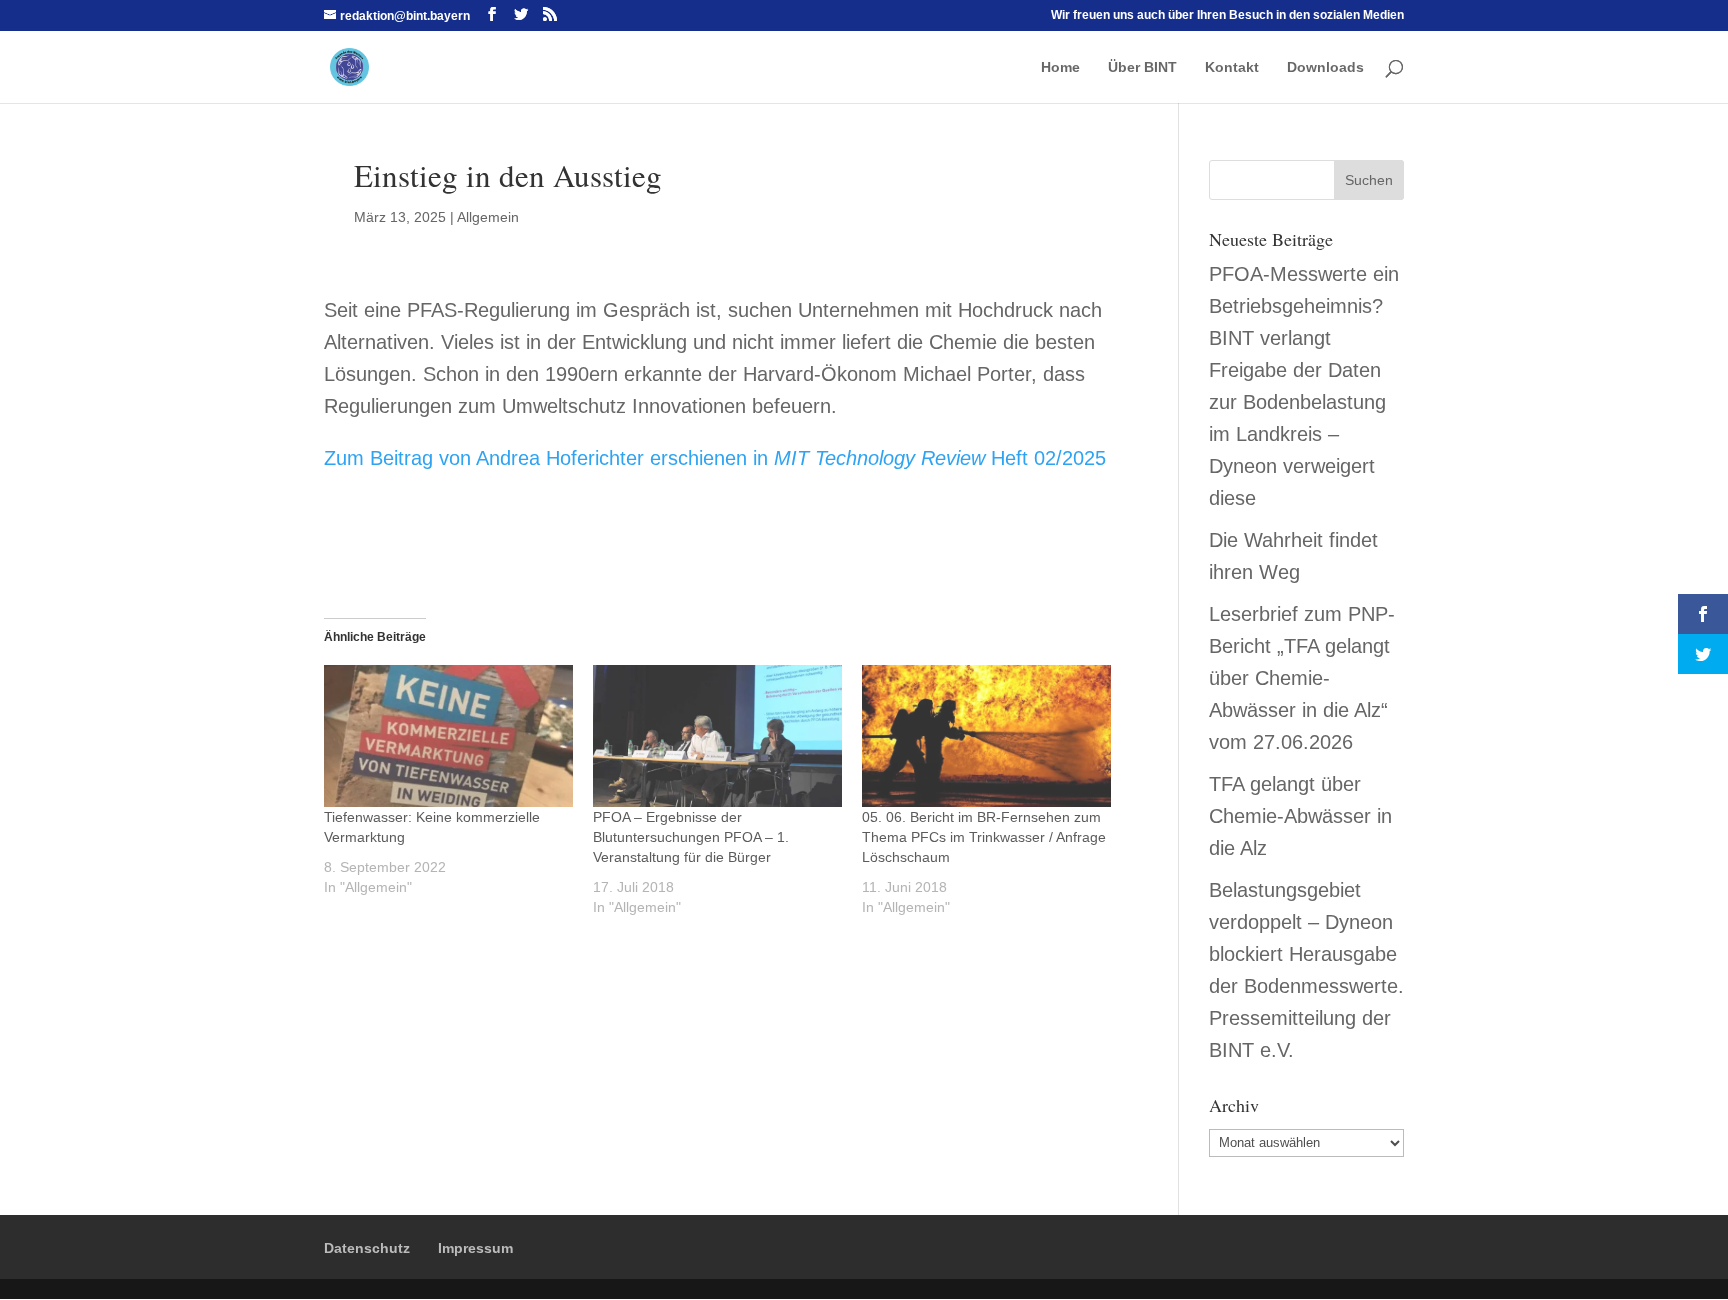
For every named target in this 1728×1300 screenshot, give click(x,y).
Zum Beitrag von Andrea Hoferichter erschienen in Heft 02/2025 (715, 458)
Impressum (475, 1248)
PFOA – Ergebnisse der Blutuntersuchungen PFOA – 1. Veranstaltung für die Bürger (691, 837)
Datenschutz (367, 1248)
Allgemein (488, 217)
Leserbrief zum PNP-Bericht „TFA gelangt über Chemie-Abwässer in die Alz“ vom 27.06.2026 (1302, 678)
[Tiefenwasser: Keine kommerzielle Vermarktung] (448, 736)
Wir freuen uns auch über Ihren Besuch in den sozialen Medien (1227, 15)
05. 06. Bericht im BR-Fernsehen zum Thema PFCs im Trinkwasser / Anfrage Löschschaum (984, 837)
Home (1060, 67)
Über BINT (1142, 67)
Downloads (1325, 67)
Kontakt (1232, 67)
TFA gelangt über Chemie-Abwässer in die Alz (1300, 816)
